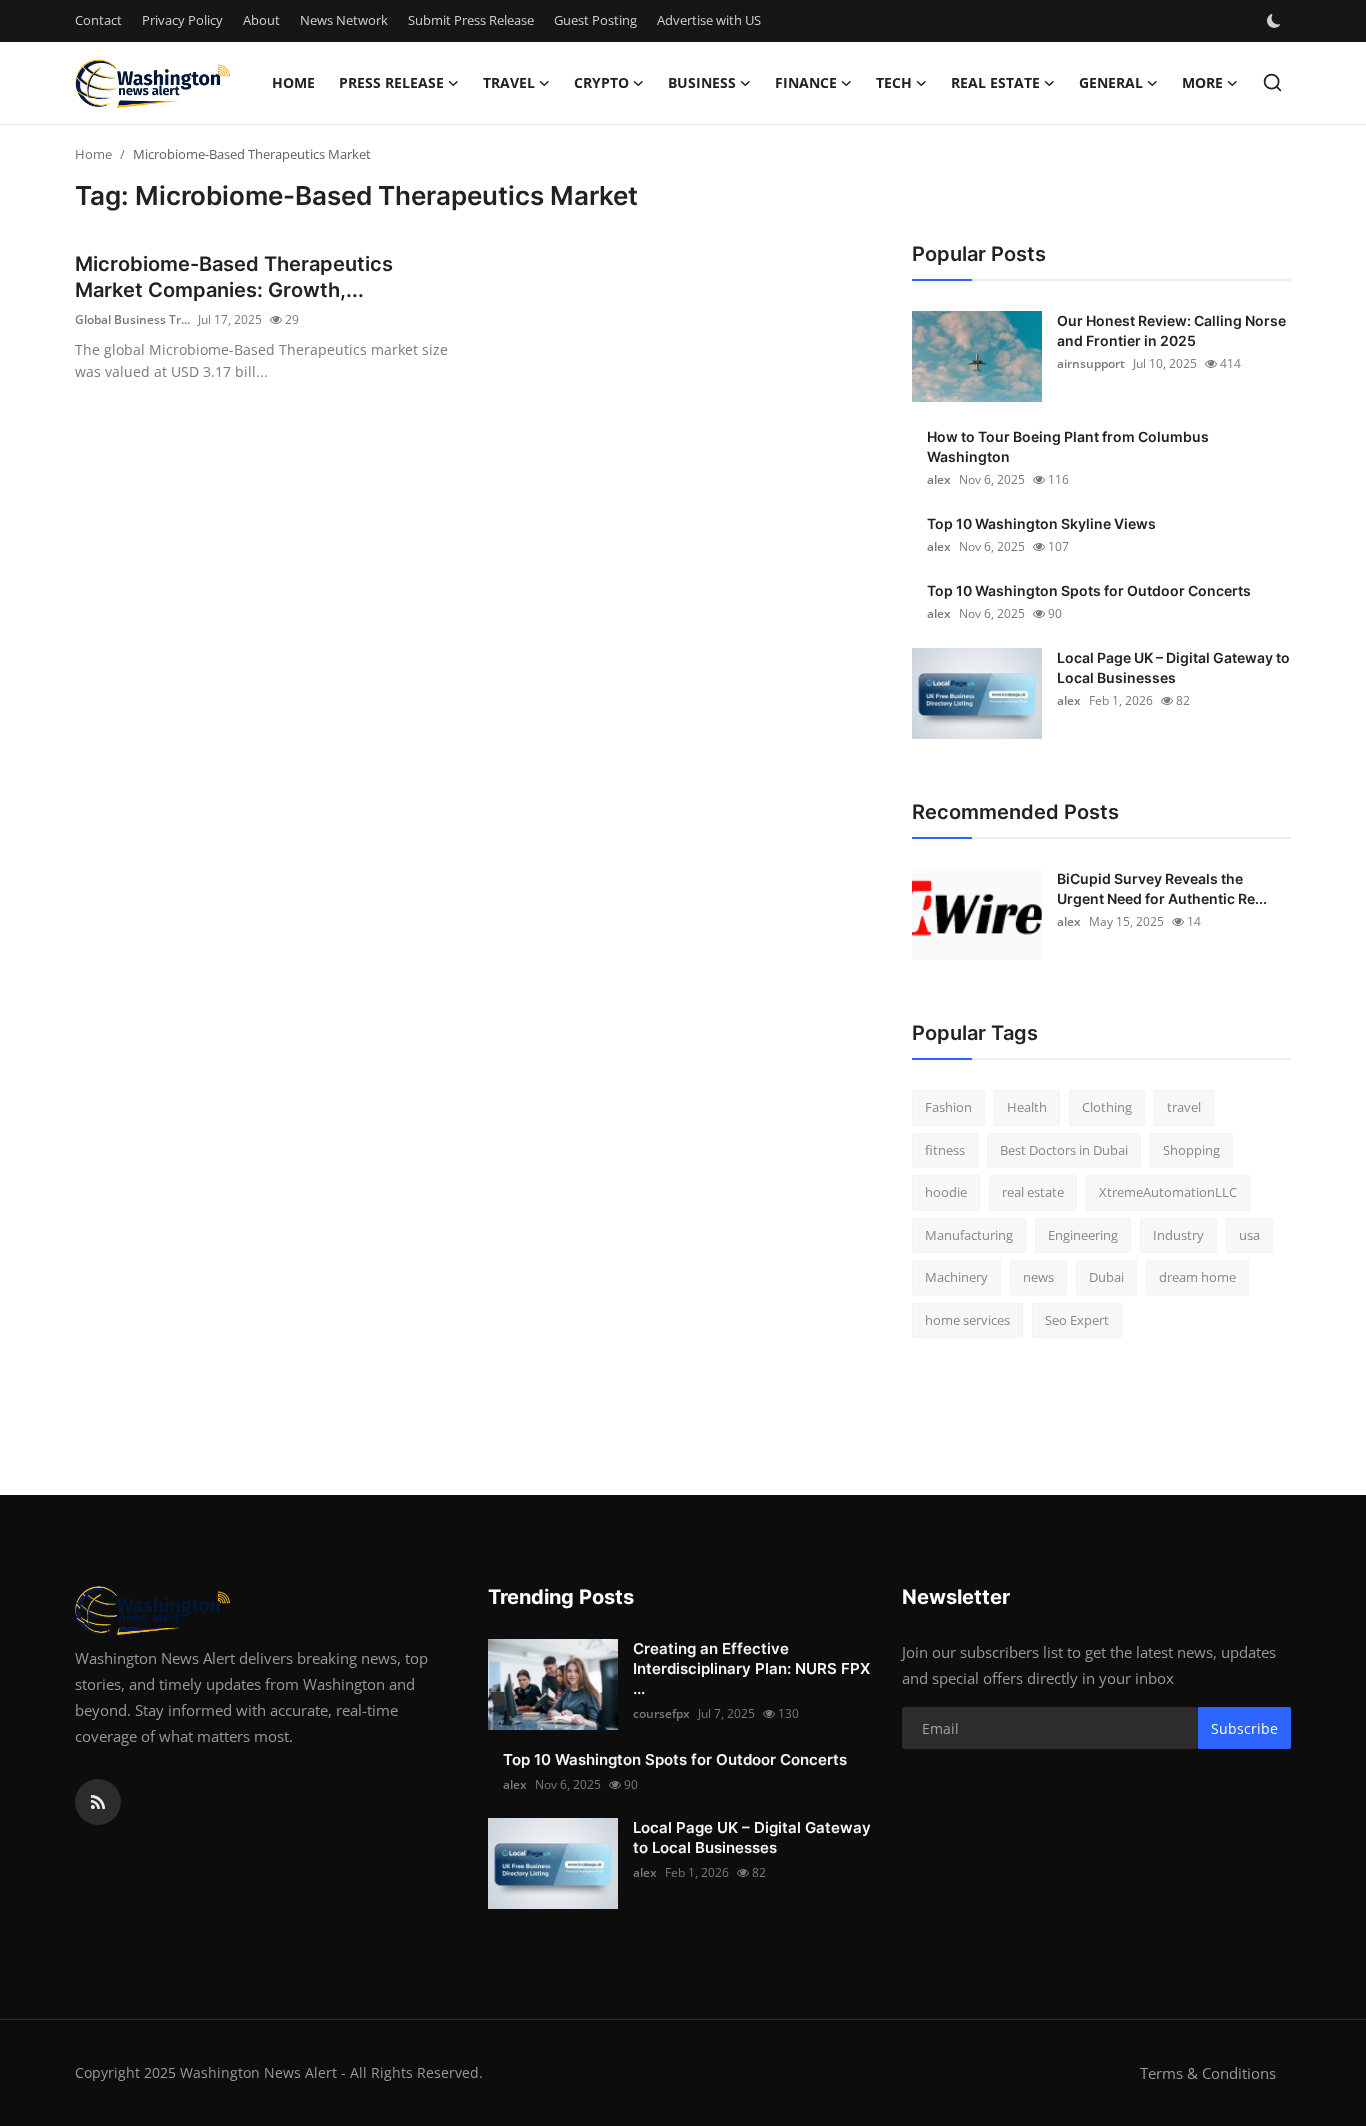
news (1038, 1277)
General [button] (1111, 82)
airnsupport (1091, 363)
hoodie (946, 1192)
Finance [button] (806, 82)
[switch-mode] (1276, 21)
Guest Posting (595, 20)
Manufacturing (969, 1235)
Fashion (948, 1107)
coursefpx (661, 1713)
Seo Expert (1077, 1320)
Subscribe (1244, 1728)
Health (1027, 1107)
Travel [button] (509, 82)
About (261, 20)
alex (939, 479)
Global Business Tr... (132, 319)
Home (293, 82)
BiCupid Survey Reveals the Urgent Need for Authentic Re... (1162, 888)
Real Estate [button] (995, 82)
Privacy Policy (182, 20)
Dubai (1106, 1277)
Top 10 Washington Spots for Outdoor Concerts (1089, 590)
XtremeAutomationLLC (1168, 1192)
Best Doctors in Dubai (1064, 1150)
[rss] (98, 1802)
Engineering (1083, 1235)
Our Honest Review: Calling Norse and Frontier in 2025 (1171, 330)
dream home (1197, 1277)
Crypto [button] (601, 82)
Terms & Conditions (1208, 2073)
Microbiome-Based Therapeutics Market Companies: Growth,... (234, 277)
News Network (344, 20)
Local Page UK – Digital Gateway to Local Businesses (1173, 667)
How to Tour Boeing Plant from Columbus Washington (1068, 446)
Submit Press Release (471, 20)
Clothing (1107, 1107)
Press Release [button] (391, 82)
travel (1184, 1107)
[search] (1272, 82)
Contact (98, 20)
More (1202, 82)
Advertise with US (709, 20)
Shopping (1191, 1150)
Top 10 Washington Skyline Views (1041, 523)
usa (1249, 1235)
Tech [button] (894, 82)
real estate (1033, 1192)
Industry (1178, 1235)
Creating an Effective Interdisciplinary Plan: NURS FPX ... (751, 1668)
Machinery (956, 1277)
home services (967, 1320)
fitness (945, 1150)
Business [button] (702, 82)
